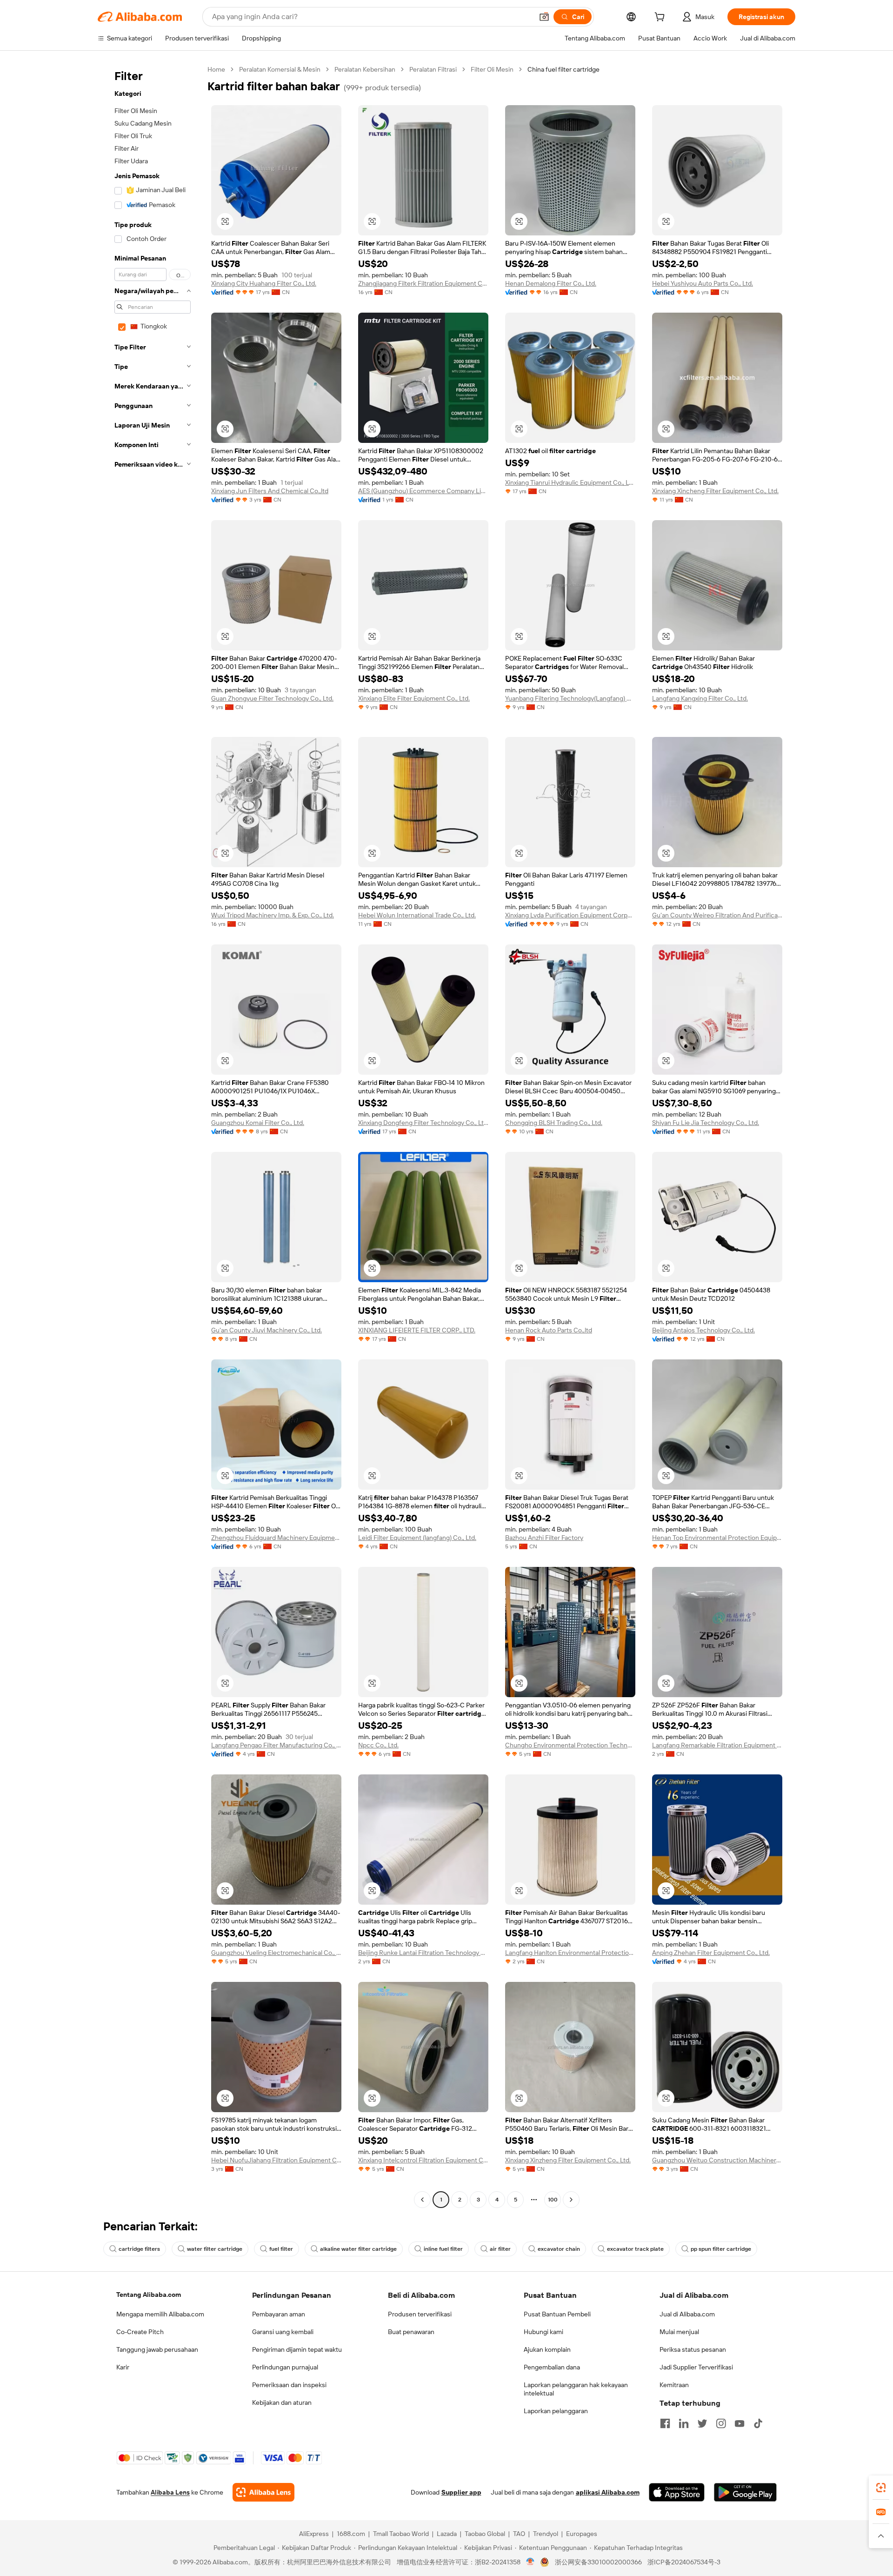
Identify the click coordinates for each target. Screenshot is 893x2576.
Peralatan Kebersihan (365, 69)
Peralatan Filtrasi (433, 69)
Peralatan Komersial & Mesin (280, 69)
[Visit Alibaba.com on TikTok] (758, 2423)
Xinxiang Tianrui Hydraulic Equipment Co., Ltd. (570, 482)
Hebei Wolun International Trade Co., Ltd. (417, 915)
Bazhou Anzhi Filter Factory (544, 1538)
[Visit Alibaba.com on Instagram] (721, 2423)
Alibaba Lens (170, 2492)
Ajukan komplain (547, 2349)
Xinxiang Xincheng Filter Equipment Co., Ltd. (715, 491)
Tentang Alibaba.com (149, 2295)
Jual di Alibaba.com (687, 2314)
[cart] (661, 18)
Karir (123, 2367)
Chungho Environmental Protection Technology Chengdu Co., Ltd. (570, 1745)
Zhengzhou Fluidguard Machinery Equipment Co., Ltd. (276, 1538)
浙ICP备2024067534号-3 (684, 2562)
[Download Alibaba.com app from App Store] (677, 2492)
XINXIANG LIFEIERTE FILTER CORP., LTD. (417, 1330)
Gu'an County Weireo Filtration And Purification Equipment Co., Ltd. (717, 915)
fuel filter (281, 2249)
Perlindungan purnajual (285, 2367)
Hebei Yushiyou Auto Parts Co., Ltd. (703, 283)
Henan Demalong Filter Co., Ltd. (551, 283)
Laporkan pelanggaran (556, 2411)
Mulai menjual (679, 2332)
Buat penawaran (411, 2332)
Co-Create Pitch (140, 2332)
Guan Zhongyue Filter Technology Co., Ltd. (272, 698)
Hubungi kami (543, 2332)
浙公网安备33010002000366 (598, 2562)
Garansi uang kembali (283, 2332)
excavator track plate (635, 2249)
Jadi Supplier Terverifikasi (696, 2367)
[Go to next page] (571, 2200)
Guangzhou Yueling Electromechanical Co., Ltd (276, 1953)
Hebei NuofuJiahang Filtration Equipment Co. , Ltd (276, 2160)
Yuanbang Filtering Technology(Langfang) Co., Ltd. (570, 698)
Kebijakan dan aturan (282, 2402)
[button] (544, 17)
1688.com (351, 2534)
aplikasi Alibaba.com (608, 2492)
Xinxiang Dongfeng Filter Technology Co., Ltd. (423, 1123)
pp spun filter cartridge (721, 2249)
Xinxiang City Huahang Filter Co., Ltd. (264, 283)
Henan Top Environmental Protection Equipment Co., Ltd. (717, 1538)
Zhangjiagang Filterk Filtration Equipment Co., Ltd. (423, 283)
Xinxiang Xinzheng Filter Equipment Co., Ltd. (568, 2160)
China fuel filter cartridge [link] (563, 69)
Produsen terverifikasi (420, 2314)
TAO (519, 2534)
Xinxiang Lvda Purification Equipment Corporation (570, 915)
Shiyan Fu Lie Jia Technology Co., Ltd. (706, 1123)
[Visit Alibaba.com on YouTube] (740, 2423)
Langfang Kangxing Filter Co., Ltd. (700, 698)
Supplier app (461, 2492)
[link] (881, 2488)
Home (216, 69)
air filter (500, 2249)
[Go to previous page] (422, 2200)
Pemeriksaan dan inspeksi (289, 2385)
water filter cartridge (215, 2249)
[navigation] (150, 1136)
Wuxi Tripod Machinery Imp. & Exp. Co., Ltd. (273, 915)
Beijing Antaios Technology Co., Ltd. (703, 1330)
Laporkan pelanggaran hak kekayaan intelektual (576, 2389)
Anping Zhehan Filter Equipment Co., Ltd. (711, 1953)
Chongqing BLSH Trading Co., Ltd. (554, 1123)
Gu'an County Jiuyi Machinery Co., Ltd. (267, 1330)
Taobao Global (485, 2534)
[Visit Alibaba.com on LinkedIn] (684, 2423)
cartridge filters (139, 2249)
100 (553, 2200)
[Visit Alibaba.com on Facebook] (665, 2423)
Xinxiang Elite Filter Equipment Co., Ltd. (414, 698)
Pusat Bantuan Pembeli (557, 2314)
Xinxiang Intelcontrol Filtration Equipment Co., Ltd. (423, 2160)
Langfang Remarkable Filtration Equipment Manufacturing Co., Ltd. (717, 1745)
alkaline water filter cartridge (358, 2249)
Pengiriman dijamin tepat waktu (297, 2349)
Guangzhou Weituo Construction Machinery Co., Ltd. (717, 2160)
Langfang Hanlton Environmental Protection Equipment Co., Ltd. (570, 1953)
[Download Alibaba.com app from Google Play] (745, 2492)
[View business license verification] (530, 2562)
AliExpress (314, 2534)
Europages (582, 2534)
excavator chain (559, 2249)
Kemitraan (674, 2385)
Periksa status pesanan (693, 2349)
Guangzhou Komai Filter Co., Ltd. (258, 1123)
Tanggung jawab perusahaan (157, 2349)
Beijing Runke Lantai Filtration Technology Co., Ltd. (423, 1953)
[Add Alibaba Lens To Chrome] (263, 2492)
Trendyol (546, 2534)
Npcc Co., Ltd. (378, 1745)
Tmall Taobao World (401, 2534)
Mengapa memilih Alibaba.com (160, 2314)
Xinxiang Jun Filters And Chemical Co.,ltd (270, 491)
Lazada (447, 2534)
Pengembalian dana (552, 2367)
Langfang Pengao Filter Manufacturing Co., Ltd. (276, 1745)
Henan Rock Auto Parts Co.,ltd (549, 1330)
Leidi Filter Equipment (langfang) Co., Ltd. (417, 1538)
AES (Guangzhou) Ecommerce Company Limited (423, 491)
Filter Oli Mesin (492, 69)
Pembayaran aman (279, 2314)
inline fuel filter (443, 2249)
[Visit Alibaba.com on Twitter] (702, 2423)
